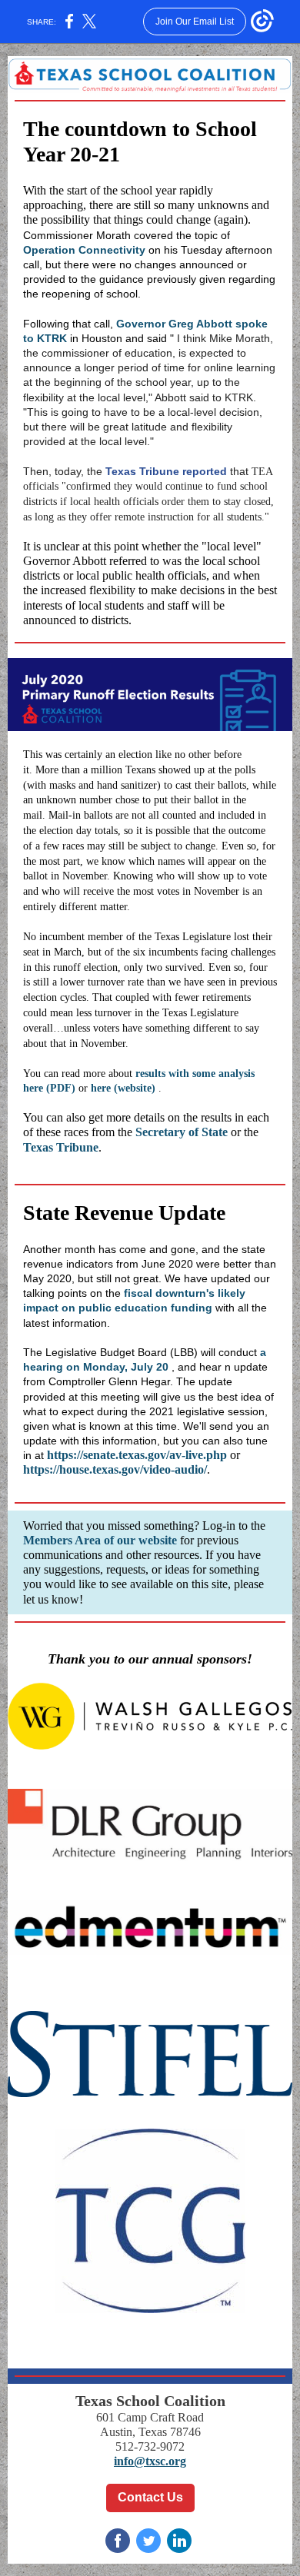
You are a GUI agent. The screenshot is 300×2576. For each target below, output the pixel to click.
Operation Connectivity (84, 250)
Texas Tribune (61, 1147)
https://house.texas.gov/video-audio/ (115, 1469)
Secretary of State (182, 1132)
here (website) (123, 1088)
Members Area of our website (100, 1540)
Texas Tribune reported (166, 471)
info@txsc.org (150, 2461)
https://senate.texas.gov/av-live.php (137, 1455)
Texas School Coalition (150, 2401)
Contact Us (150, 2497)
